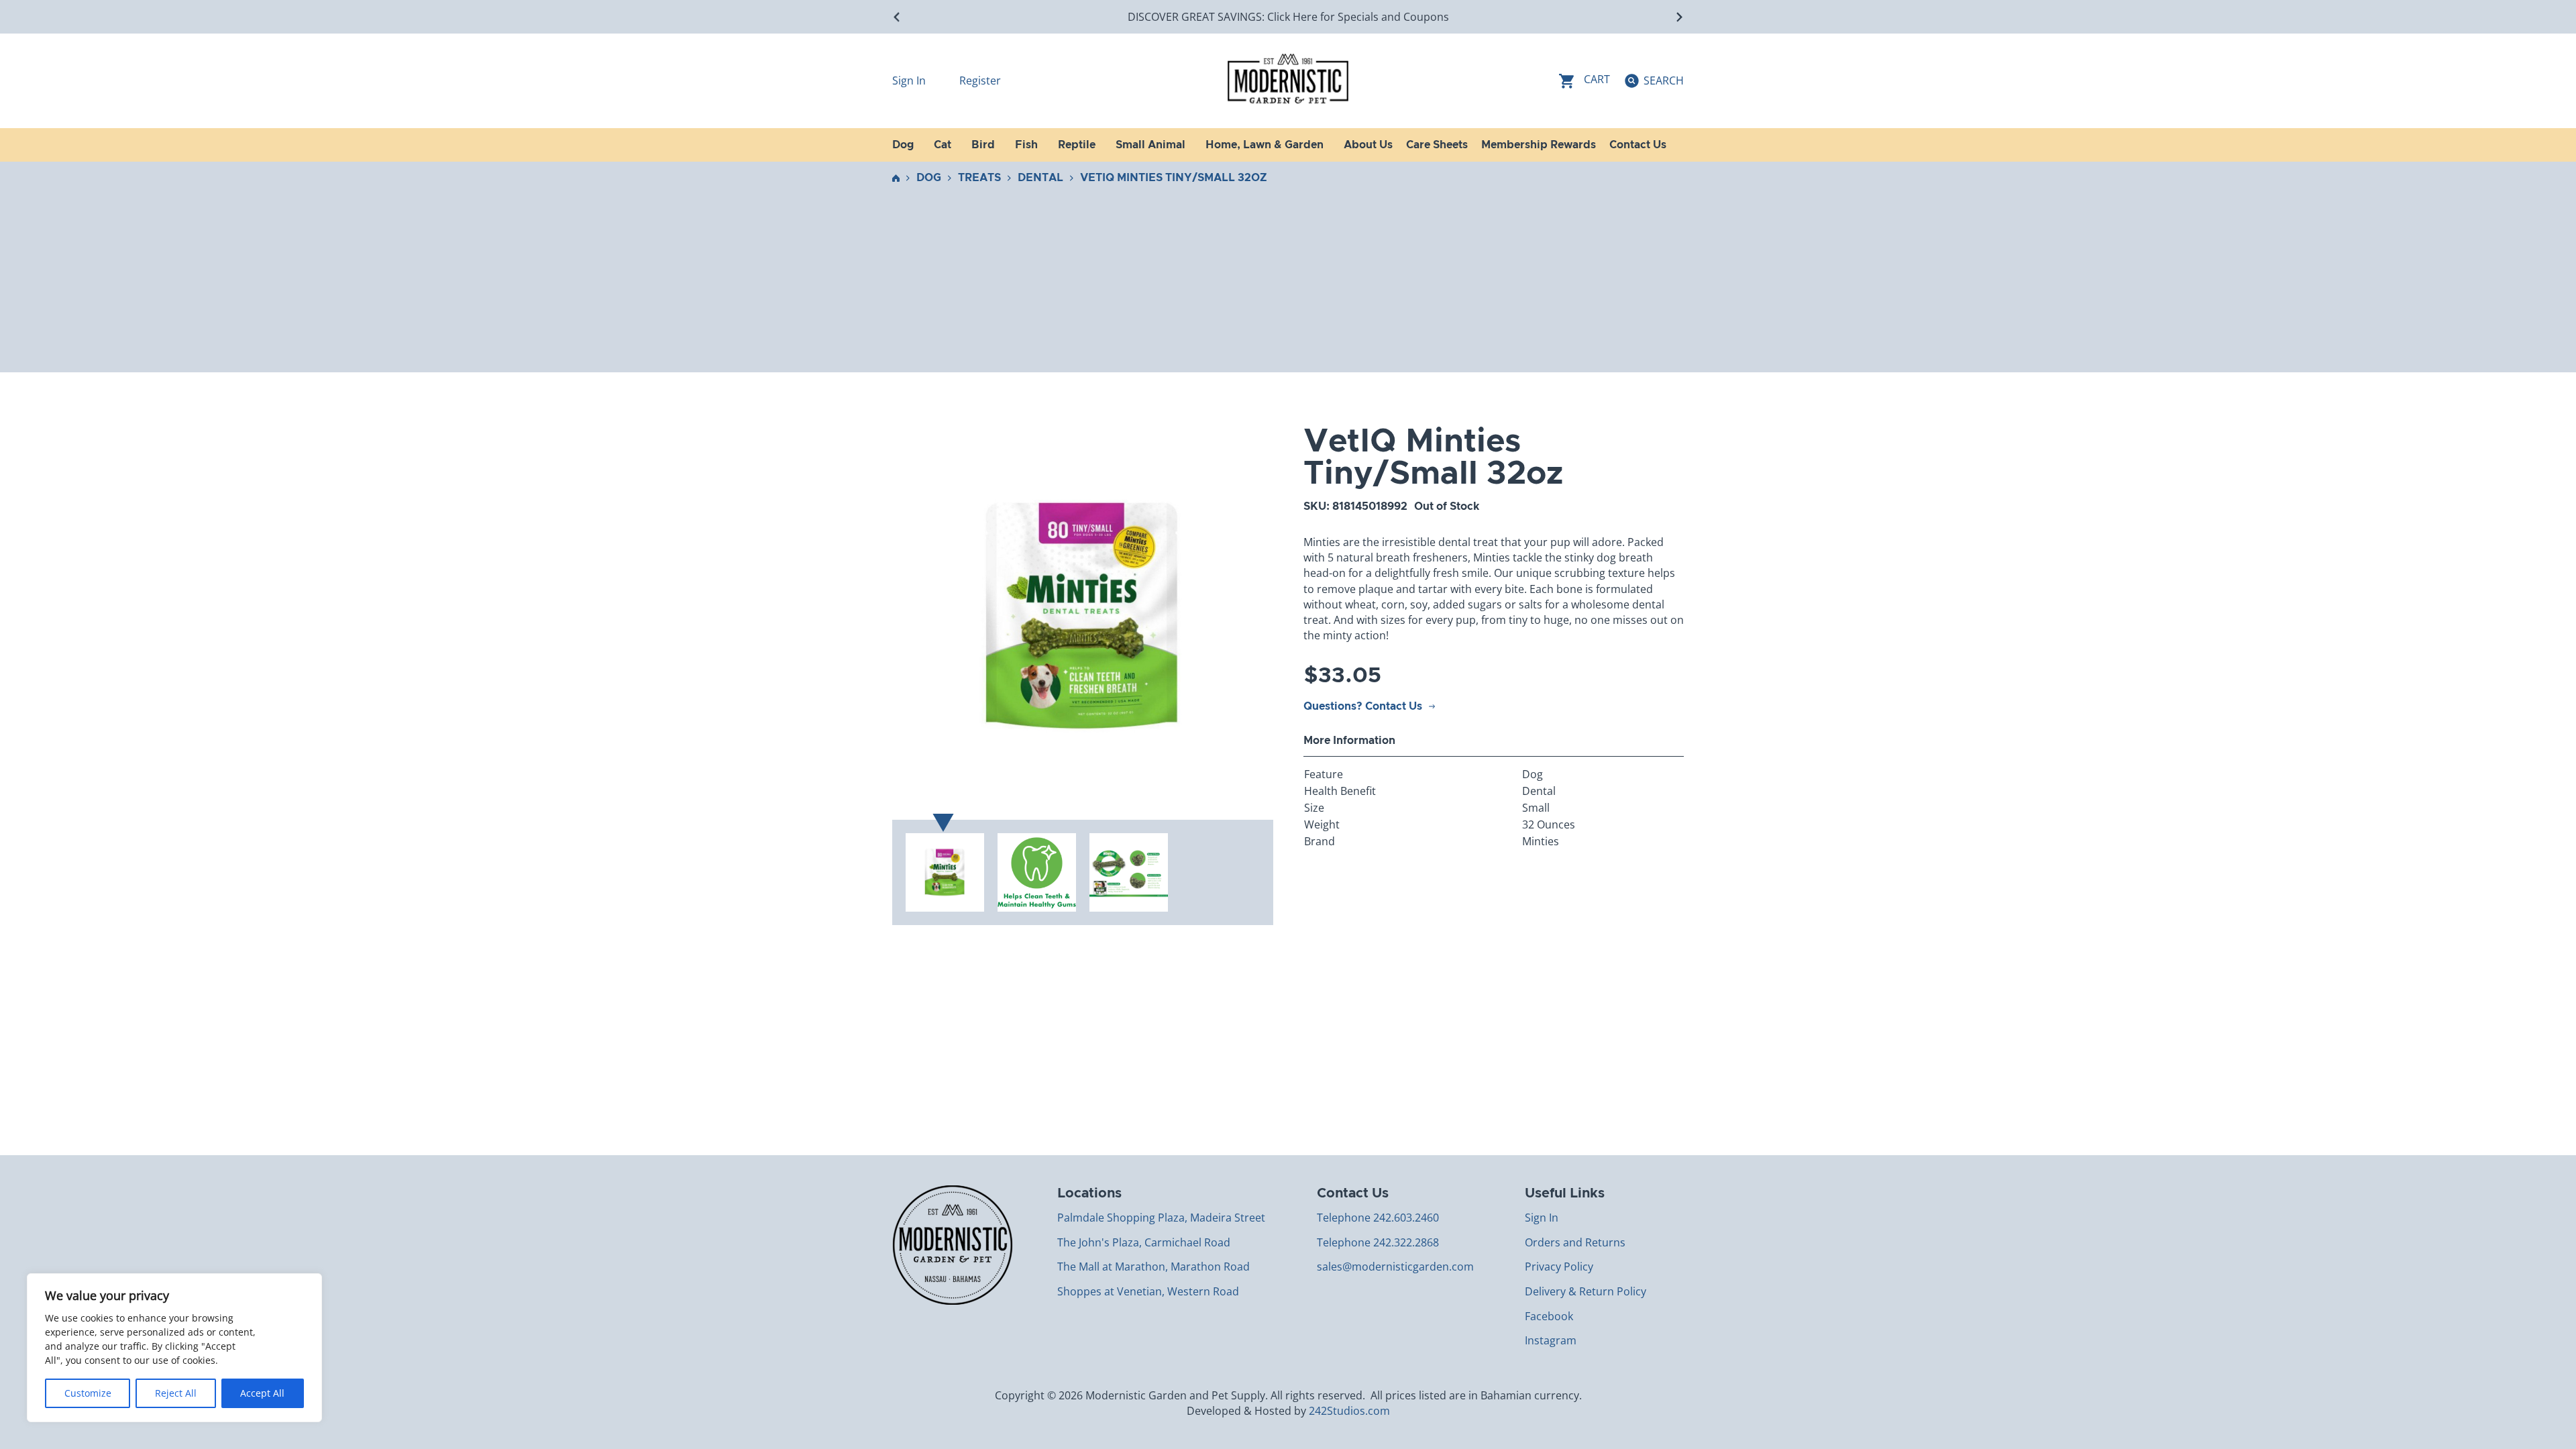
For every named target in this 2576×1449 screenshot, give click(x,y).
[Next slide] (1679, 17)
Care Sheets (1437, 145)
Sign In (910, 80)
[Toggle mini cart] (1585, 81)
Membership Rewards (1539, 145)
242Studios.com (1349, 1411)
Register (980, 80)
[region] (174, 1348)
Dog (929, 178)
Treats (979, 178)
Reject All (176, 1393)
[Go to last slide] (897, 17)
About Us (1368, 145)
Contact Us (1638, 145)
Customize (88, 1393)
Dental (1040, 178)
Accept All (262, 1393)
